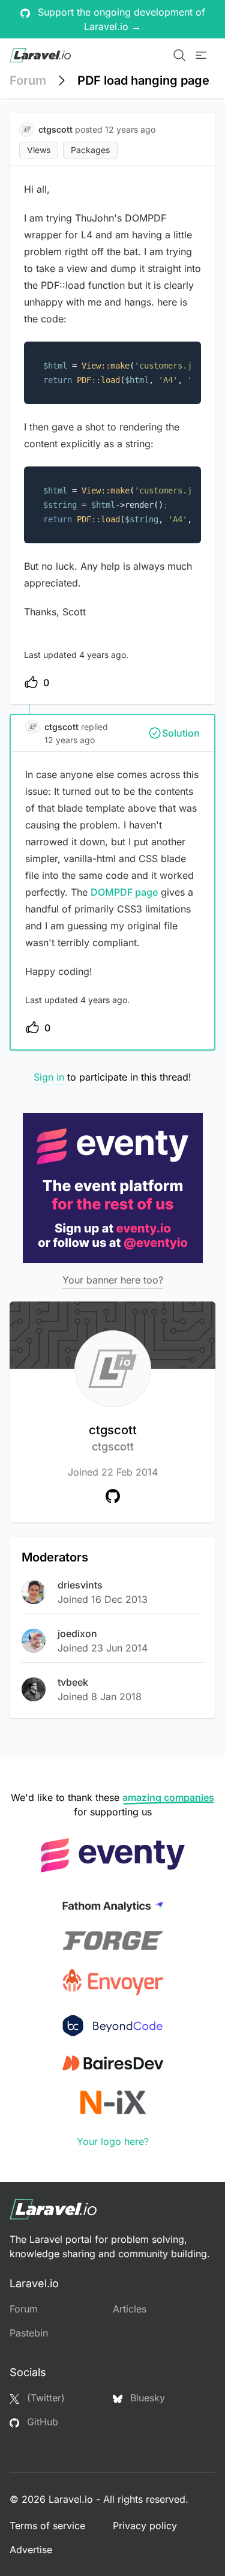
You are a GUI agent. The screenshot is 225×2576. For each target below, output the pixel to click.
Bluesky (146, 2398)
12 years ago (70, 740)
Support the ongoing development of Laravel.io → (120, 19)
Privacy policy (145, 2526)
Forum (28, 80)
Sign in (49, 1077)
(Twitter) (44, 2398)
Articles (130, 2309)
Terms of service (47, 2526)
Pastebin (29, 2333)
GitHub (41, 2422)
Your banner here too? (113, 1280)
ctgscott (113, 1438)
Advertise (31, 2550)
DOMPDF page (124, 892)
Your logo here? (113, 2141)
